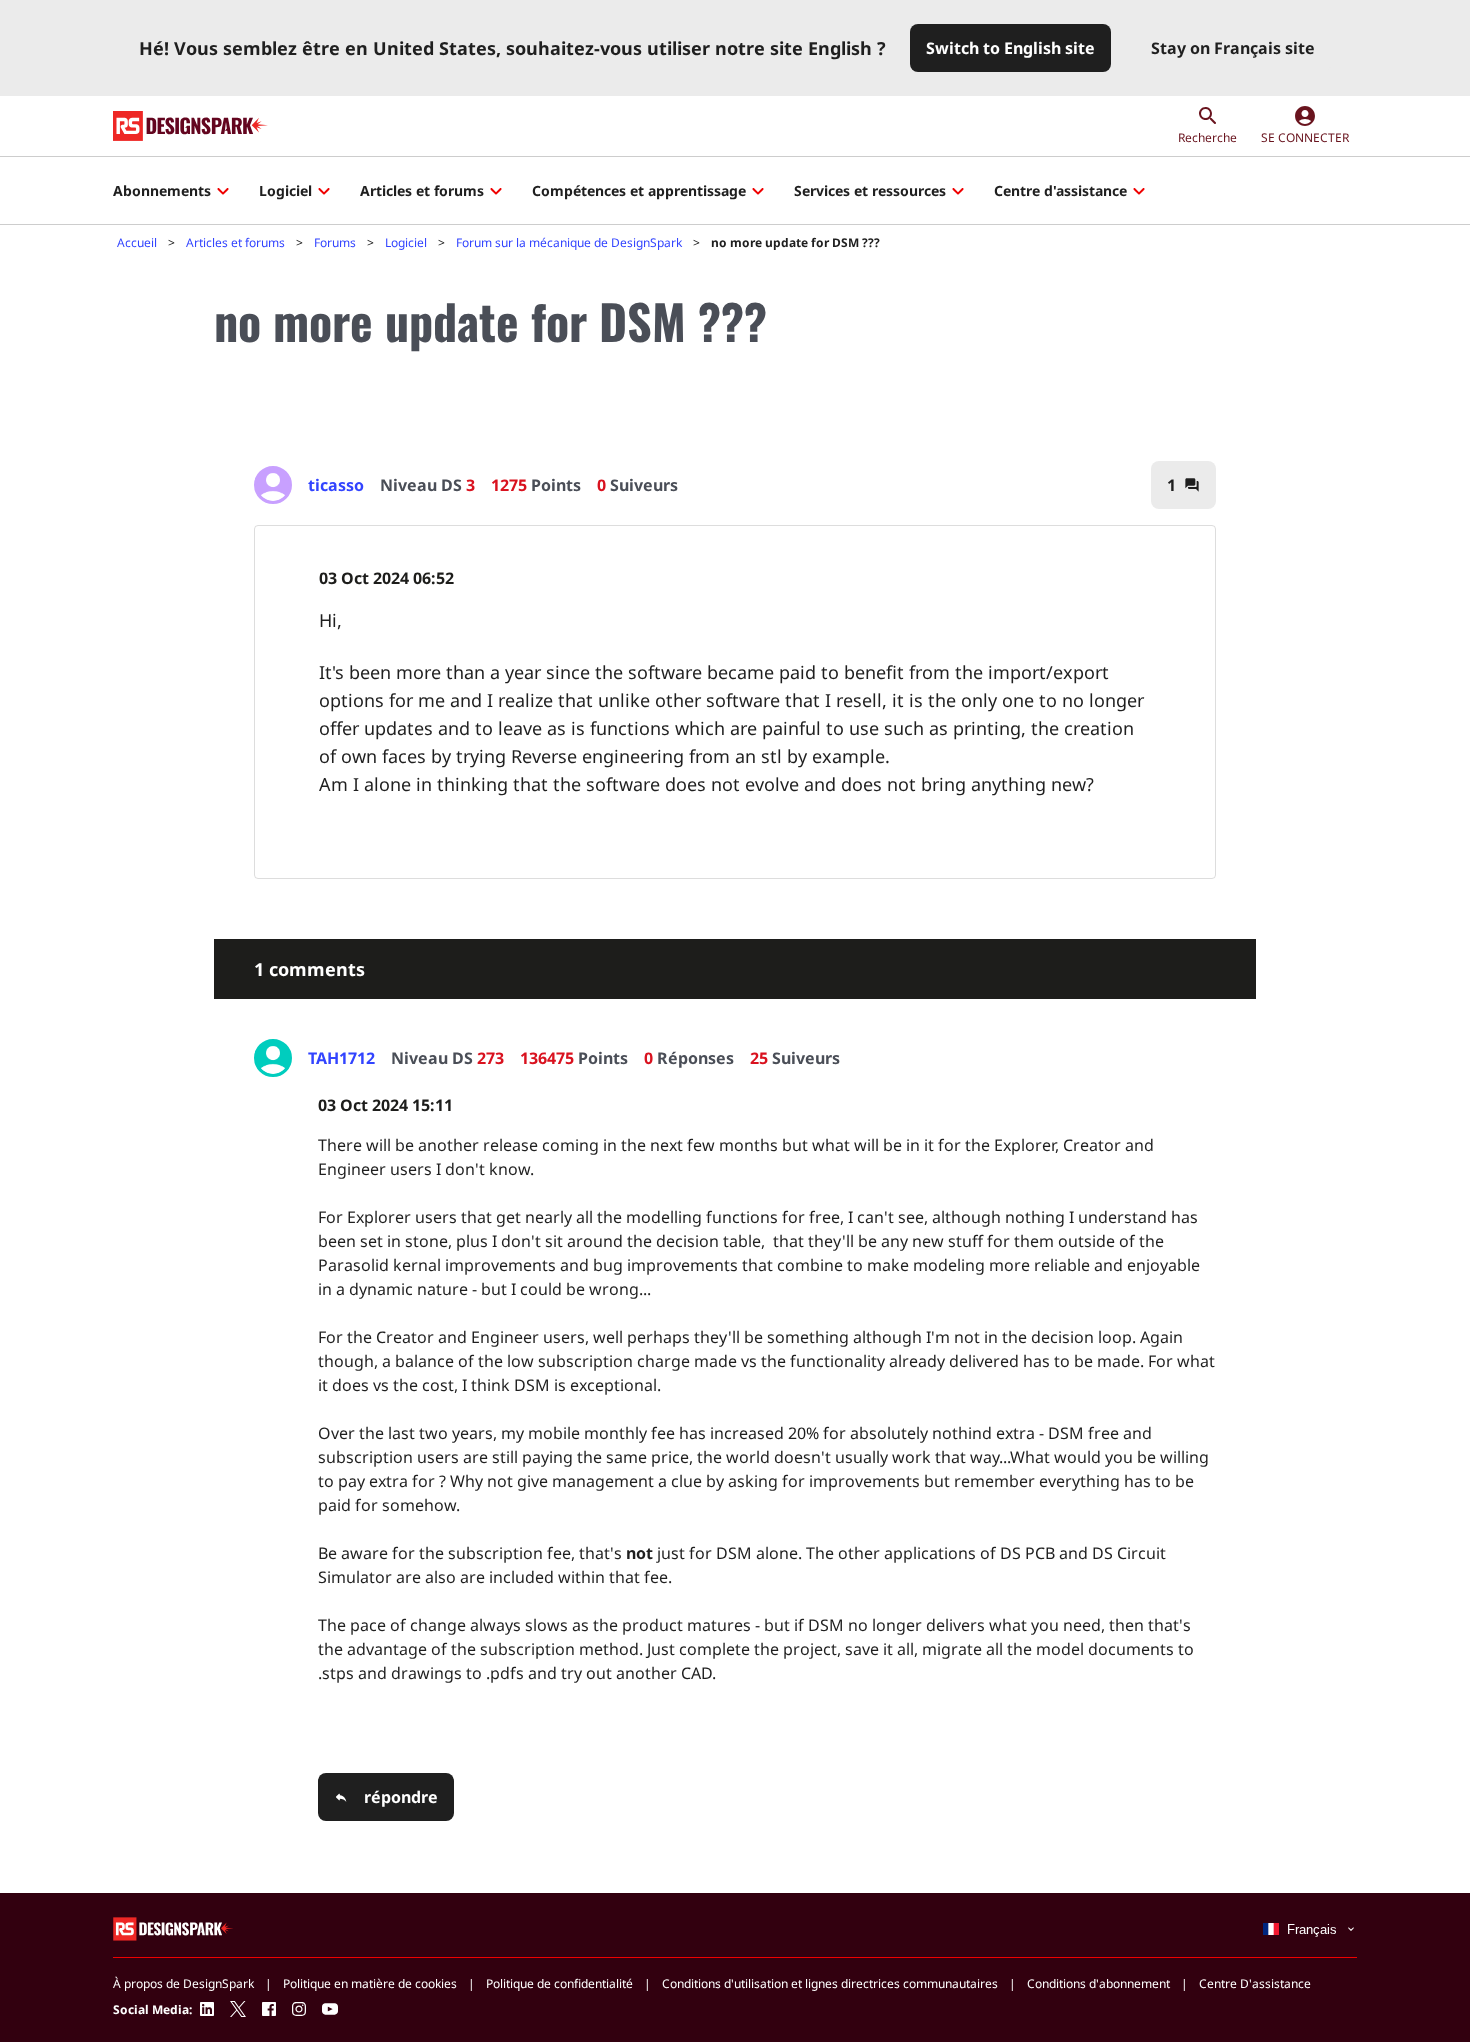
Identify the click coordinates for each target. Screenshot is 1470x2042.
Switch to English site (1010, 48)
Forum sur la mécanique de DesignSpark (569, 242)
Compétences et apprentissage (639, 190)
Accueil (137, 242)
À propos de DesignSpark (183, 1983)
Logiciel (285, 190)
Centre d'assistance (1060, 190)
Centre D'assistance (1255, 1983)
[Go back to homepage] (190, 126)
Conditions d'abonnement (1098, 1983)
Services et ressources (870, 190)
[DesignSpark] (173, 1927)
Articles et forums (422, 190)
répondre (401, 1797)
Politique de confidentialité (559, 1983)
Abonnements (162, 190)
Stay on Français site (1233, 48)
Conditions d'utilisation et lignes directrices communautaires (830, 1983)
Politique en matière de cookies (370, 1983)
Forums (335, 242)
